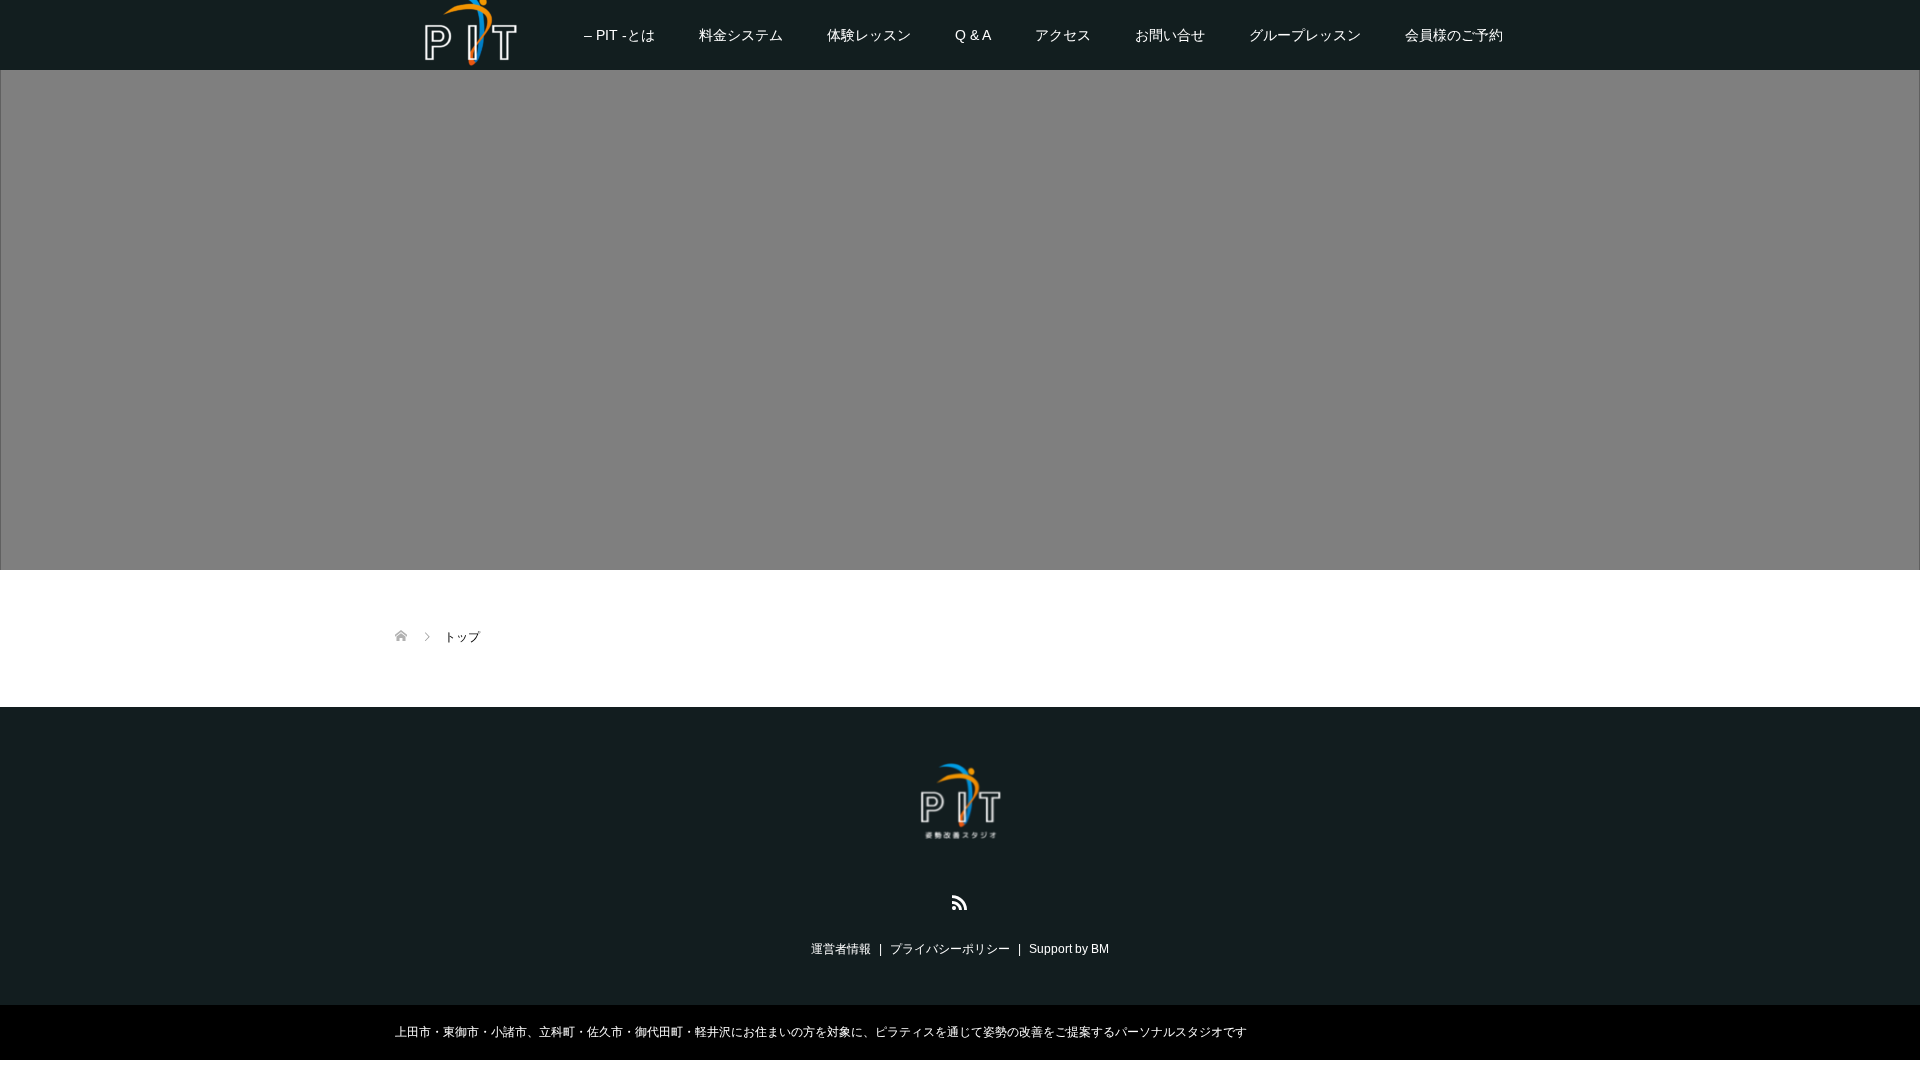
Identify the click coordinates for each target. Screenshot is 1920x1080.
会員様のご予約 (1454, 35)
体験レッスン (869, 35)
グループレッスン (1305, 35)
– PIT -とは (619, 35)
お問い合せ (1170, 35)
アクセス (1063, 35)
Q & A (973, 35)
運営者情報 (841, 949)
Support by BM (1069, 949)
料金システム (741, 35)
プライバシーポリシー (950, 949)
